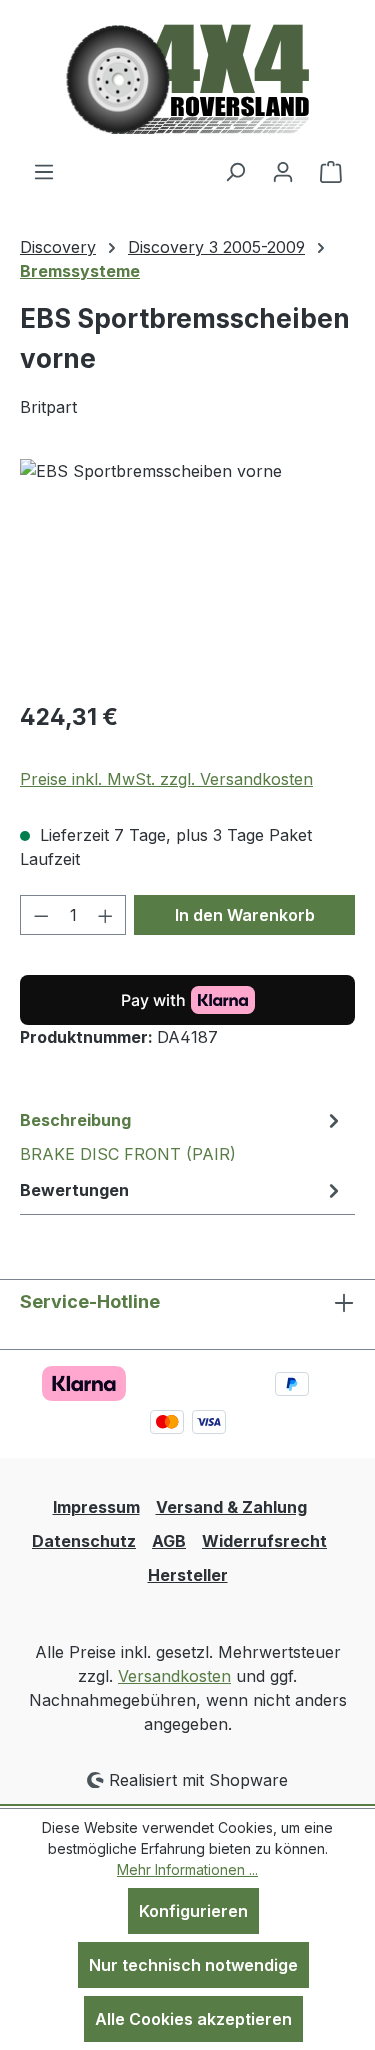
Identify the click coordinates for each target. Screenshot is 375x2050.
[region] (187, 571)
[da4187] (187, 571)
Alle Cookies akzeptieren (193, 2019)
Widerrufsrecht (264, 1541)
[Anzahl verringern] (41, 915)
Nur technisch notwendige (193, 1965)
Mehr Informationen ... (187, 1869)
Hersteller (188, 1575)
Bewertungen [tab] (74, 1190)
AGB (169, 1541)
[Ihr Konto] (283, 171)
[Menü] (44, 171)
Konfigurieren (193, 1911)
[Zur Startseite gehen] (187, 79)
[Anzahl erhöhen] (106, 915)
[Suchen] (235, 171)
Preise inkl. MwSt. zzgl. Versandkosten (166, 779)
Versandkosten (174, 1676)
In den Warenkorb (245, 915)
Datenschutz (84, 1541)
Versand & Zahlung (231, 1507)
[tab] (182, 1136)
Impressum (96, 1507)
